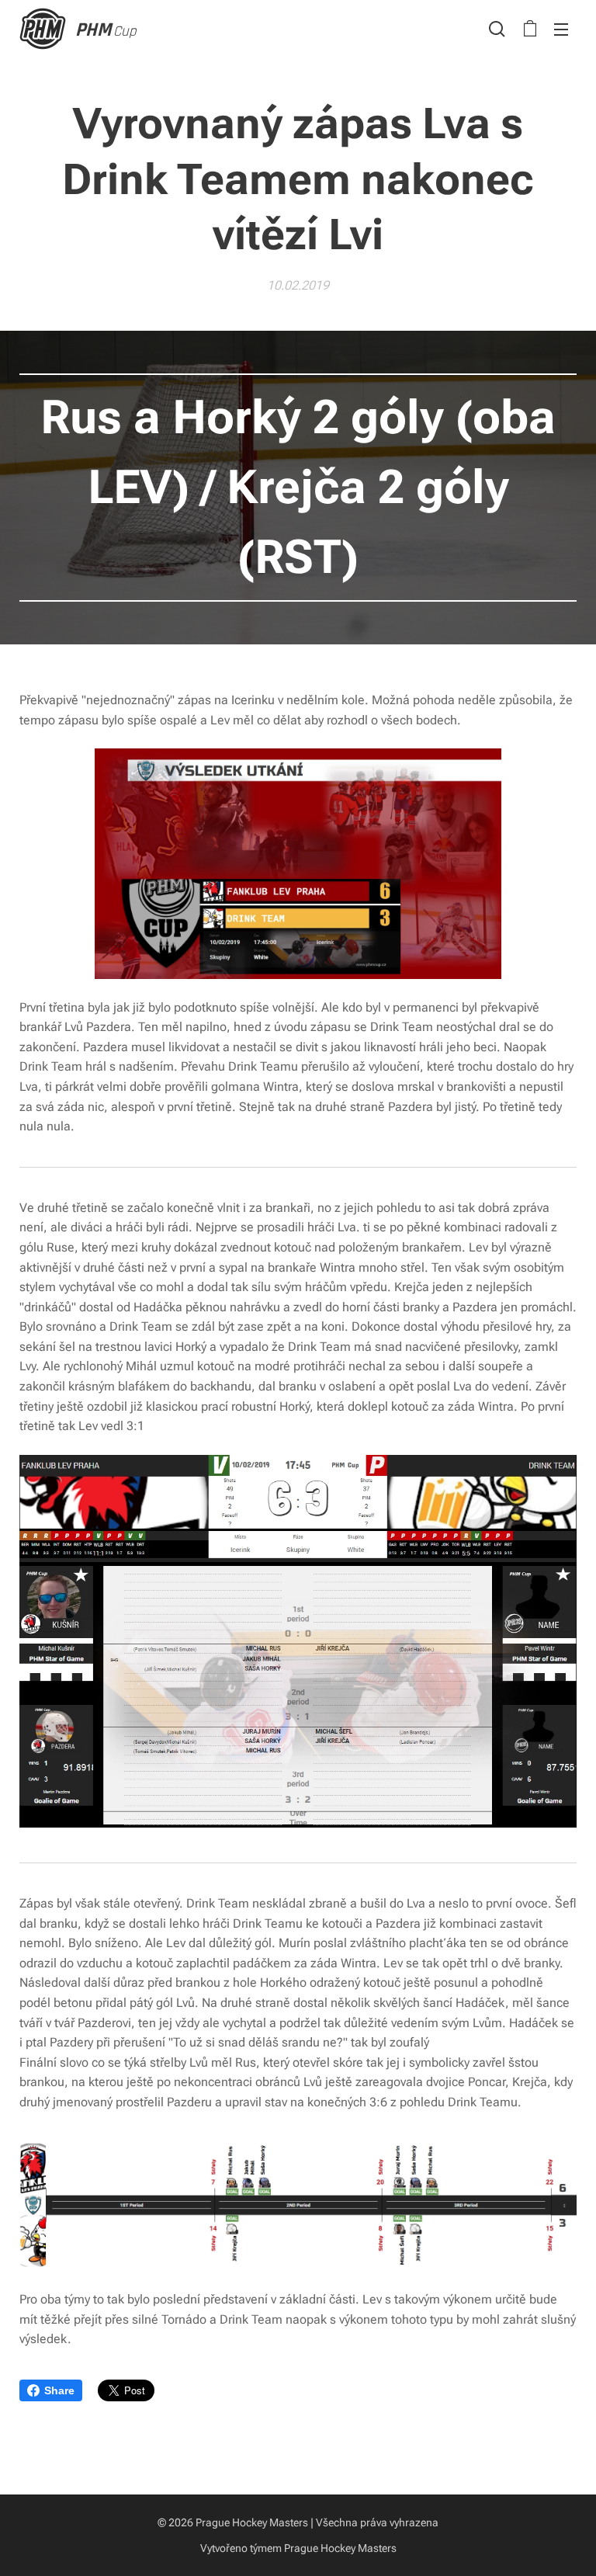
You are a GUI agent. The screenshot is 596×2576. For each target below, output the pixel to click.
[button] (497, 29)
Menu (561, 29)
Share (59, 2390)
